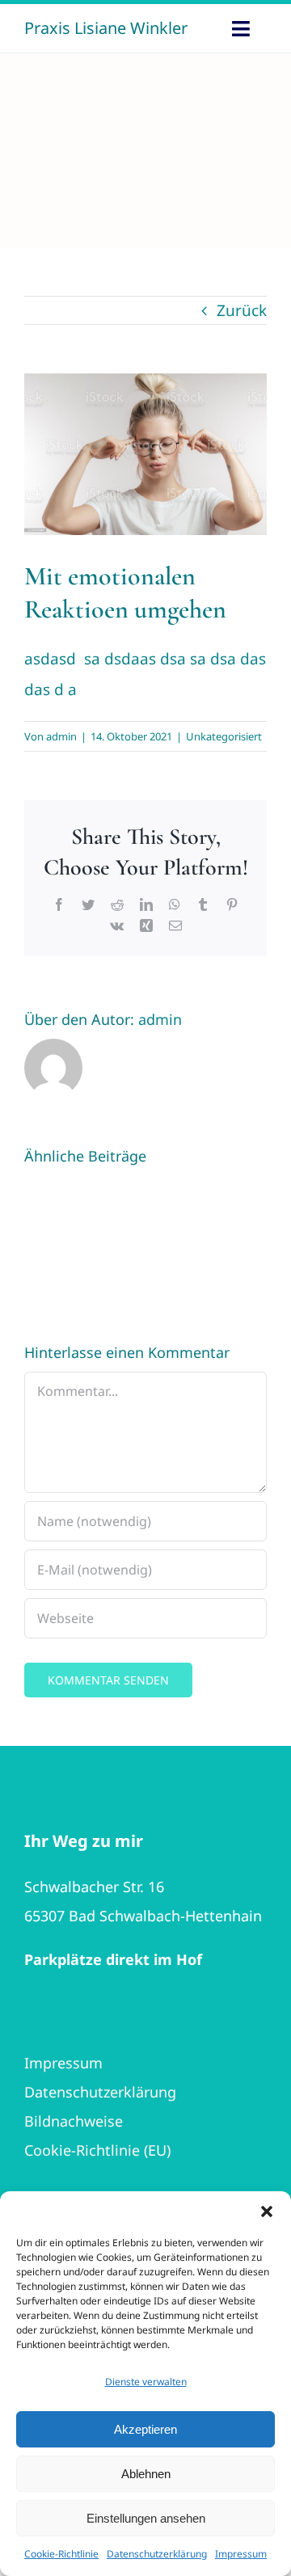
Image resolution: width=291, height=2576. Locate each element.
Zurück (242, 310)
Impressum (241, 2554)
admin (61, 736)
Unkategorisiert (224, 736)
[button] (267, 2211)
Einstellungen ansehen (146, 2518)
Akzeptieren (145, 2429)
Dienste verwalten (146, 2382)
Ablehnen (146, 2474)
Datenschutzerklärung (157, 2554)
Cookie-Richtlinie (61, 2554)
